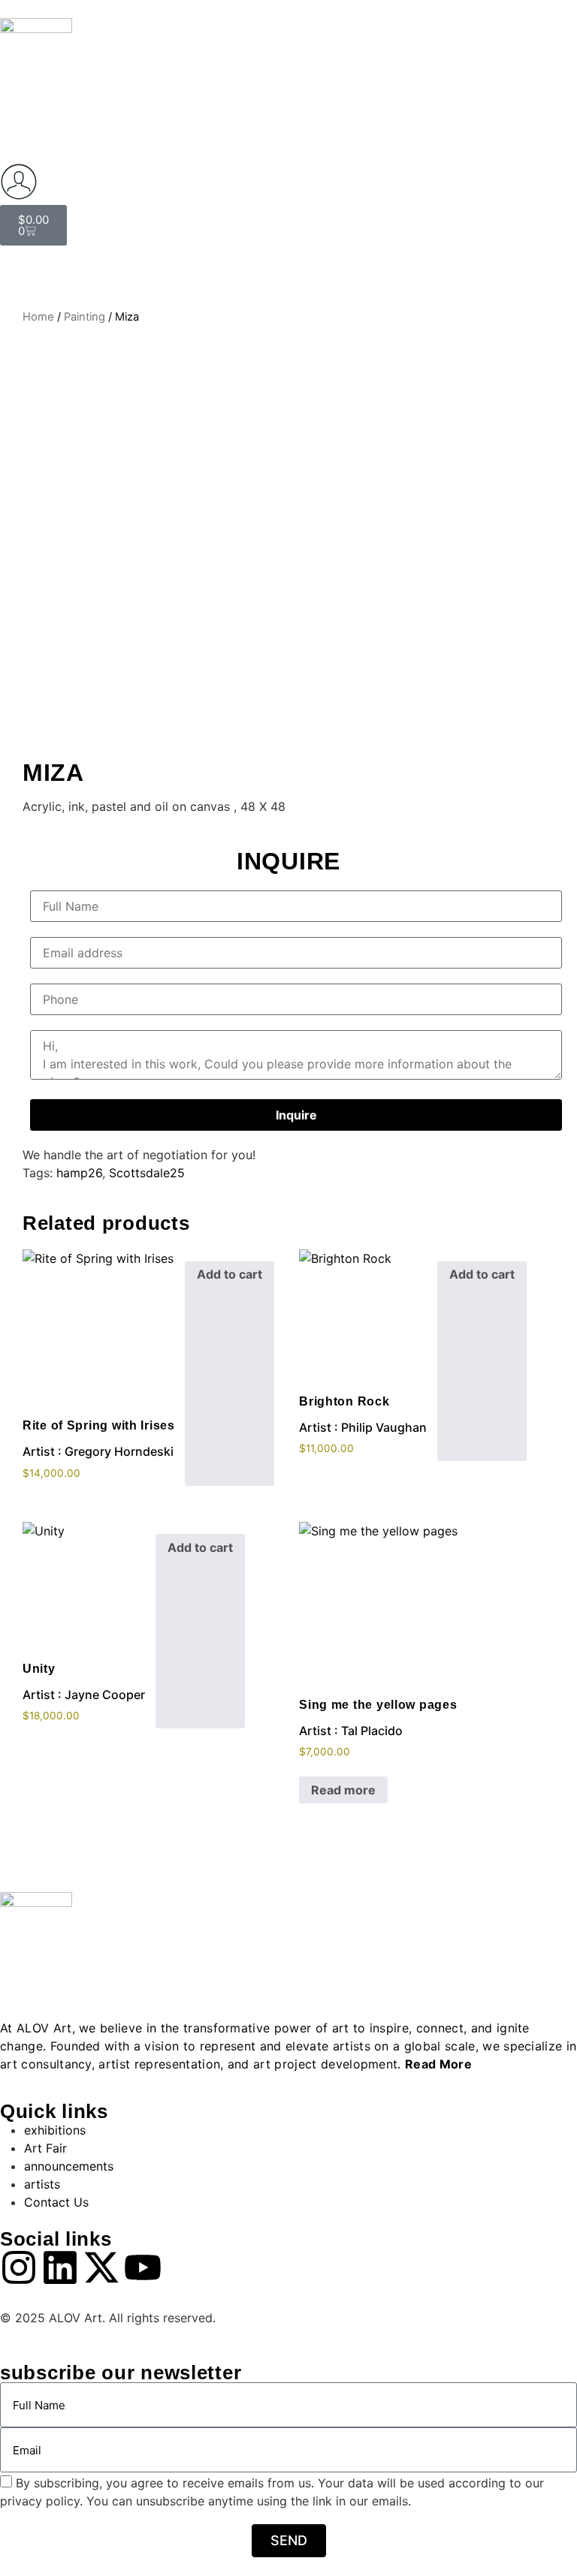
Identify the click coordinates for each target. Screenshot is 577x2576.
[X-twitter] (101, 2267)
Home (38, 317)
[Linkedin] (60, 2267)
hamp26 (79, 1173)
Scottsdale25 (147, 1173)
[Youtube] (143, 2267)
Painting (85, 317)
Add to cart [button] (230, 1274)
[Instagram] (19, 2267)
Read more (343, 1790)
